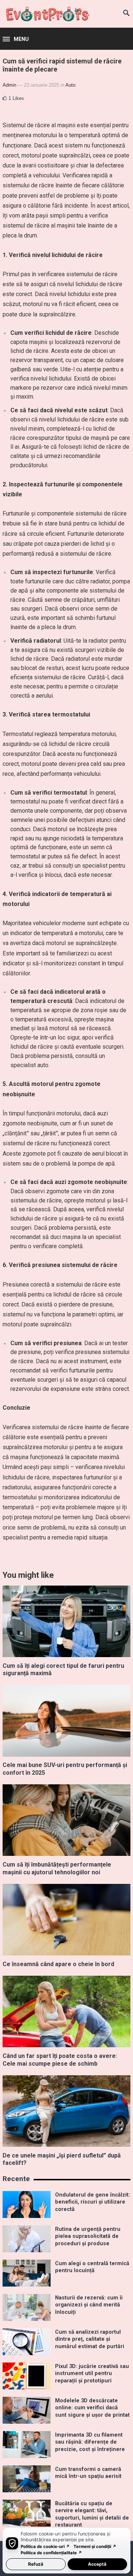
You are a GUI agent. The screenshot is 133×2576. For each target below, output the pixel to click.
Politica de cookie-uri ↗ (45, 2547)
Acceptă (97, 2564)
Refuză (36, 2564)
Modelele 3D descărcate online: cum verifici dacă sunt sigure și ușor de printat (92, 2408)
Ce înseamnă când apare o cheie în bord (58, 1964)
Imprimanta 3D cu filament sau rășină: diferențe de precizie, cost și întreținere (90, 2442)
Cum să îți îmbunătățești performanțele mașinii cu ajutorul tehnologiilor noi (57, 1868)
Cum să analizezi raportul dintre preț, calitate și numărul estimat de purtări (90, 2339)
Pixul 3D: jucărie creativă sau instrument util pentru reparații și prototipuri (92, 2374)
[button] (16, 39)
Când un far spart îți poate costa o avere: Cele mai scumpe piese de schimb (60, 2060)
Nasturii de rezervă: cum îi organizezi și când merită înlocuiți (89, 2305)
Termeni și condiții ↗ (95, 2547)
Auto (70, 85)
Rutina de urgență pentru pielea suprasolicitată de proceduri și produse (88, 2236)
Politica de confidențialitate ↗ (51, 2553)
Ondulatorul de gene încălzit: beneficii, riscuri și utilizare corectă (93, 2202)
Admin (9, 85)
